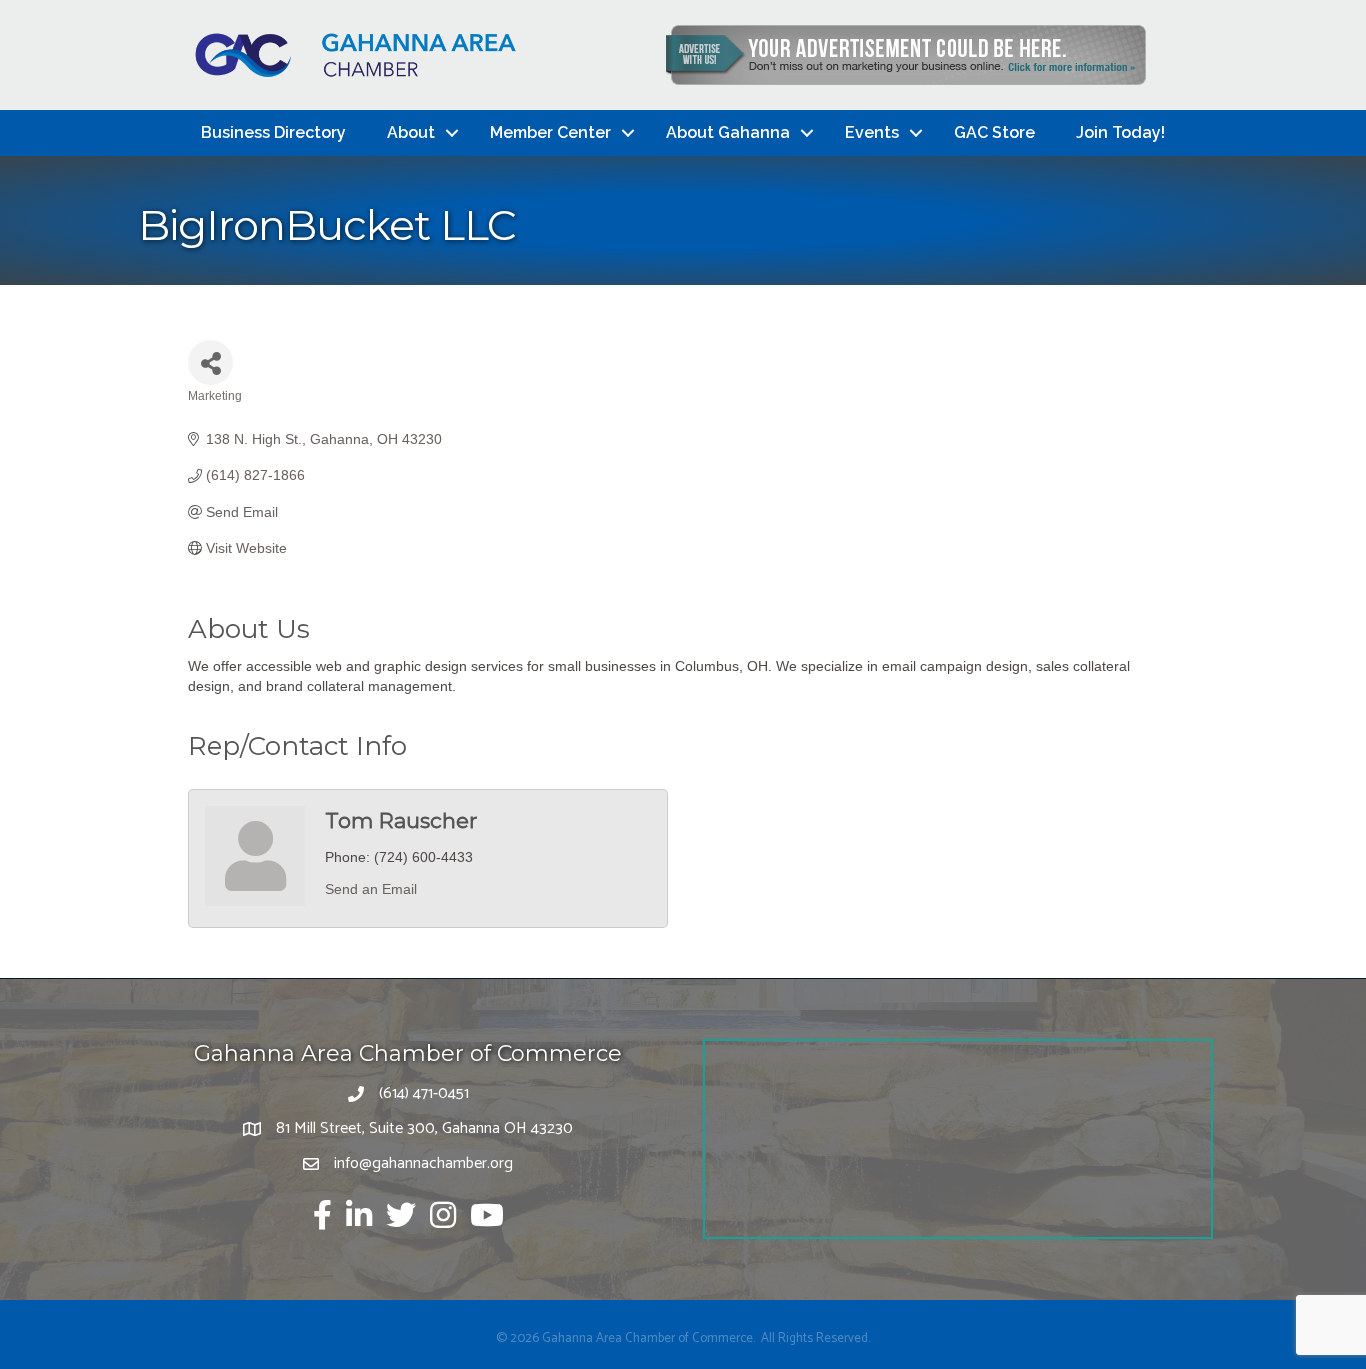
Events (872, 132)
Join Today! (1120, 132)
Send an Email (371, 889)
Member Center (550, 132)
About (411, 132)
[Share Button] (210, 362)
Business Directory (273, 132)
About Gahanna (728, 132)
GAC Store (994, 132)
